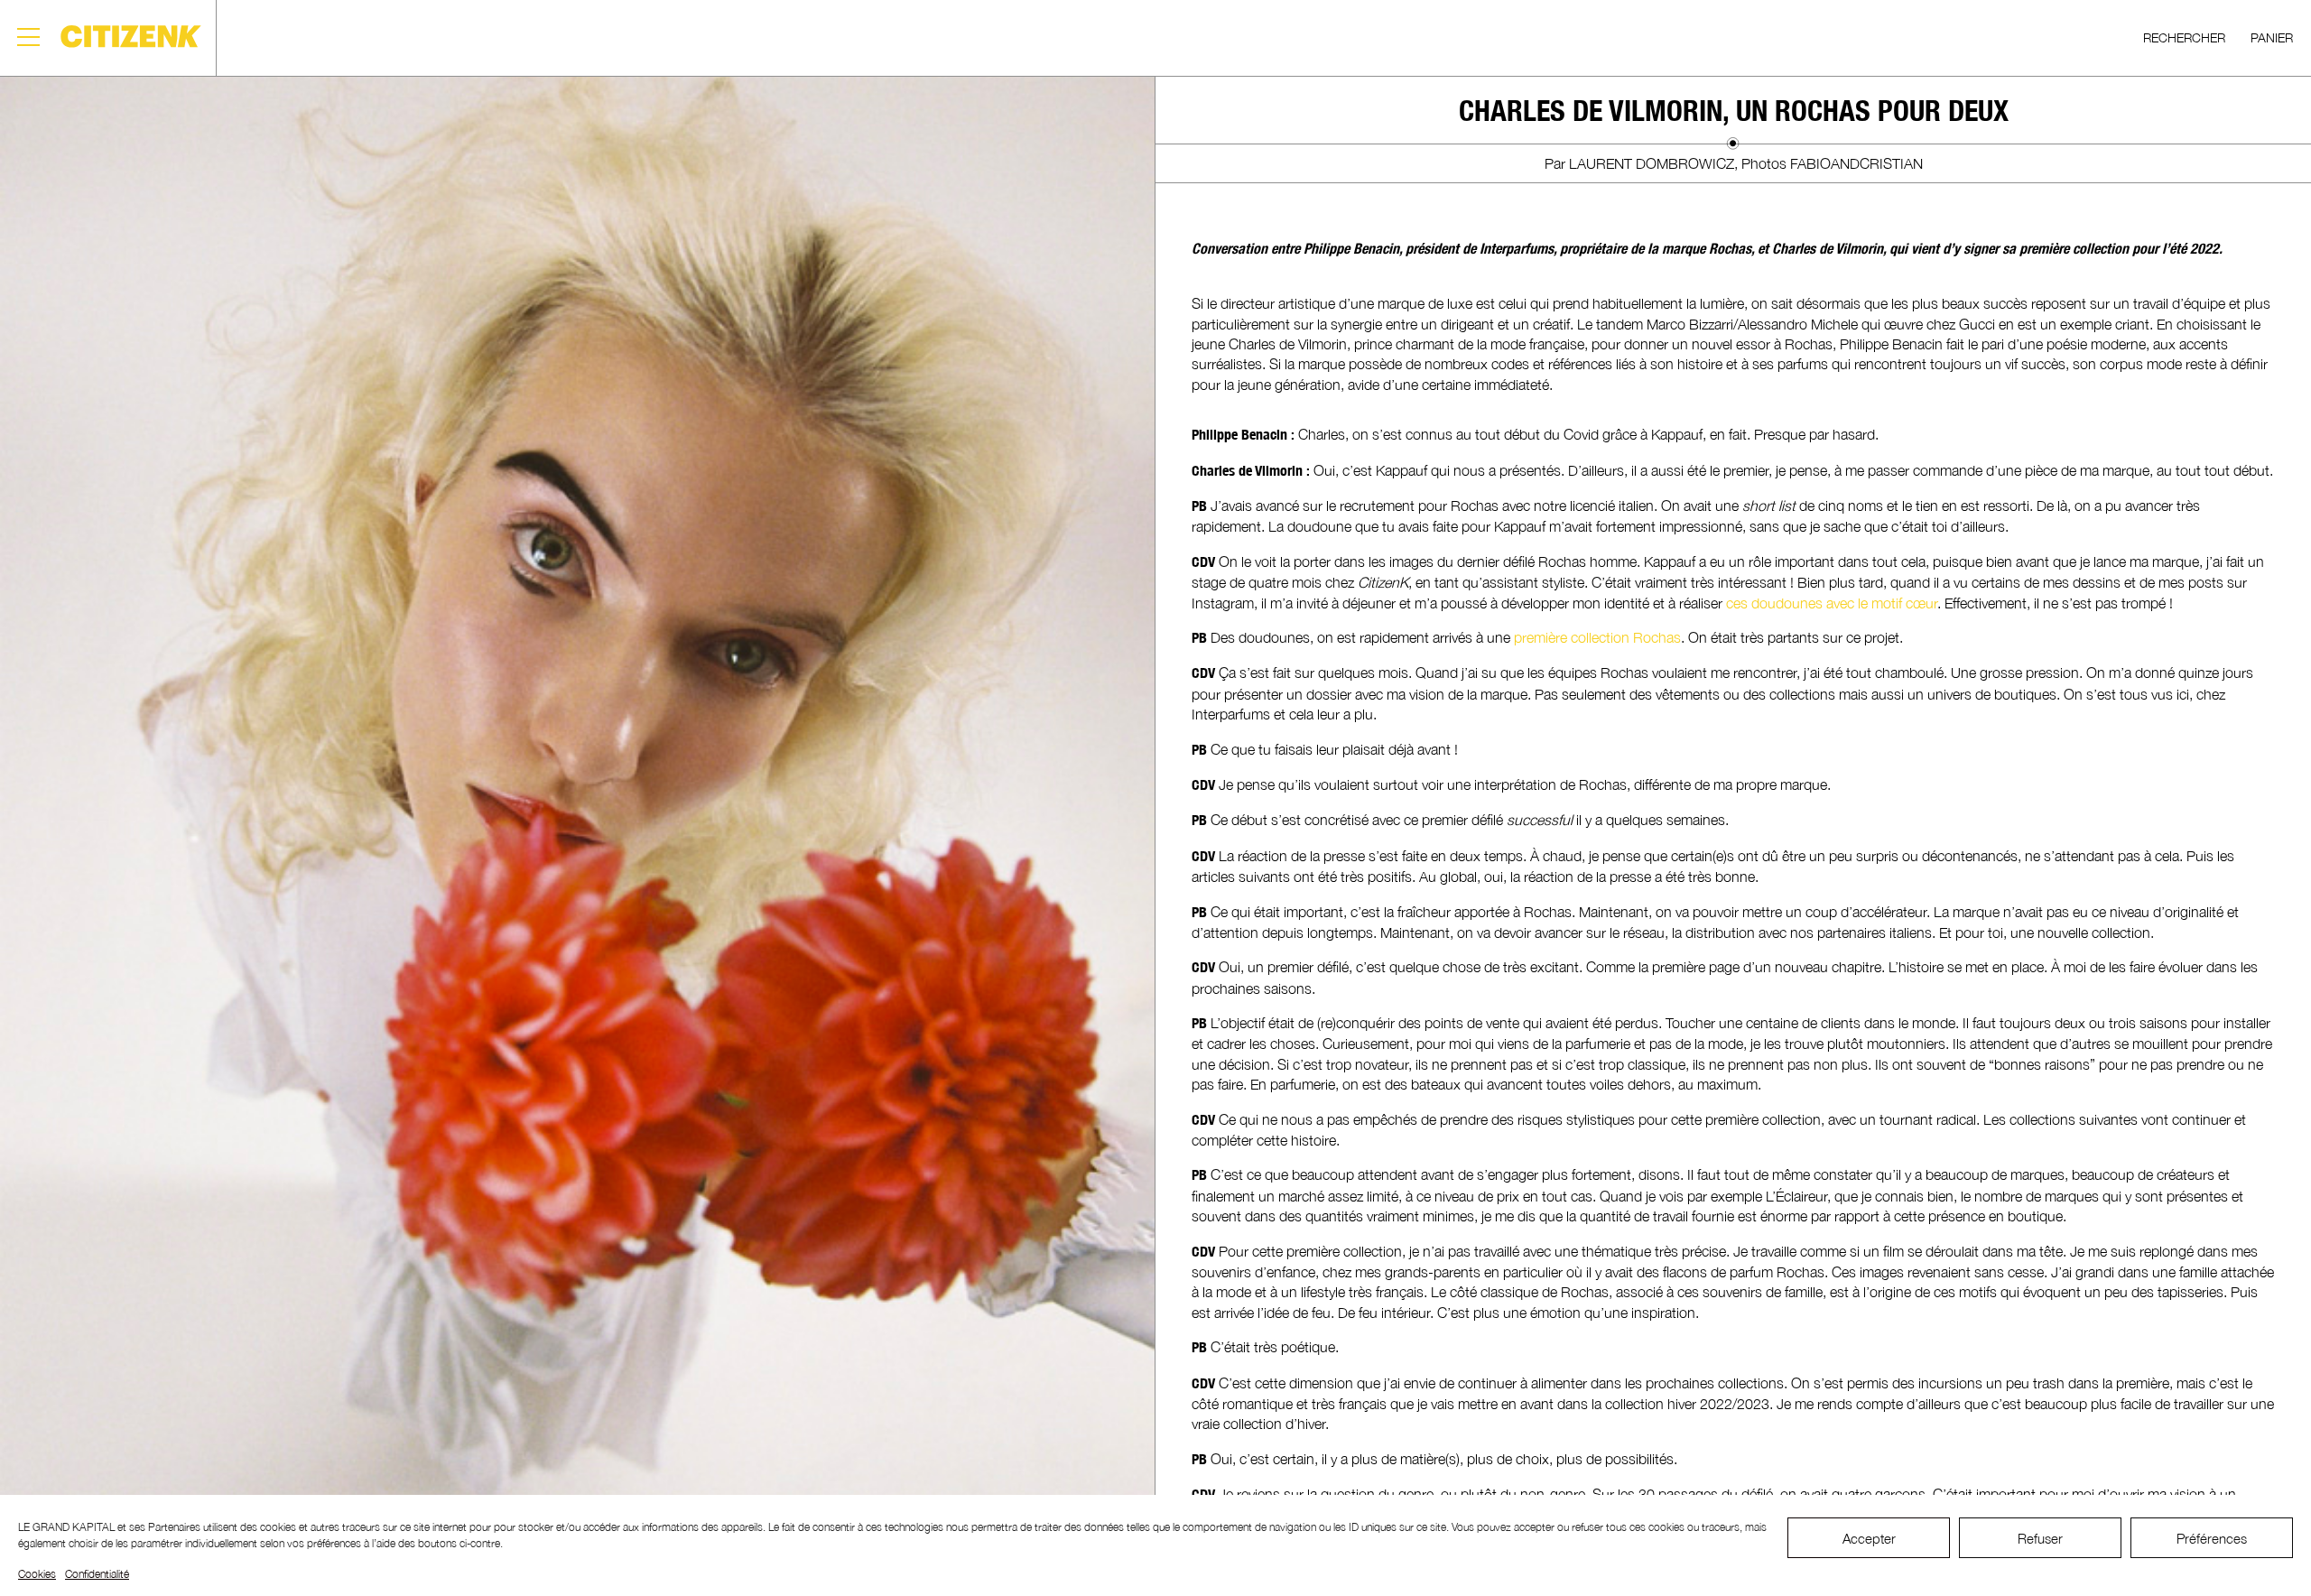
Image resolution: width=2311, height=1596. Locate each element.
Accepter (1869, 1538)
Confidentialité (97, 1574)
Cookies (37, 1574)
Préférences (2212, 1538)
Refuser (2040, 1538)
